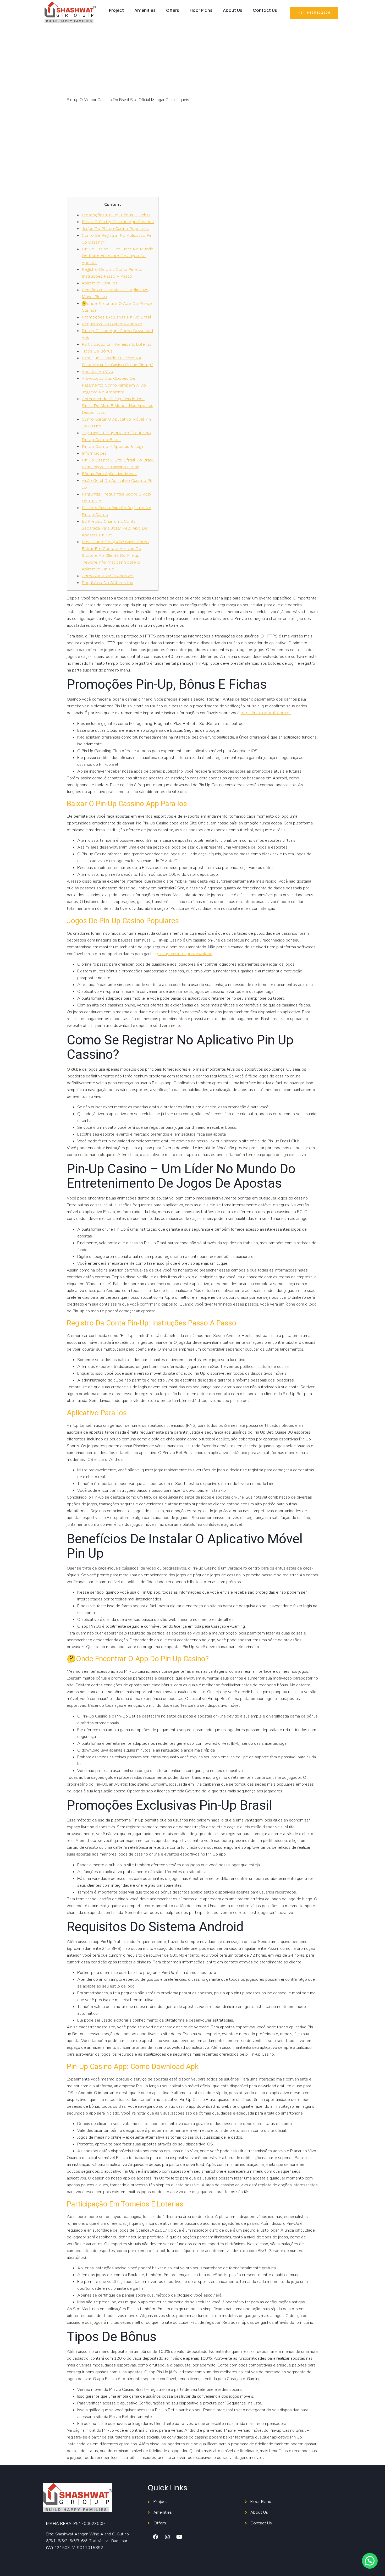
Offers (173, 10)
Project (116, 10)
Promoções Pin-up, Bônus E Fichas (116, 215)
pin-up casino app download (185, 954)
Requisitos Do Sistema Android (112, 324)
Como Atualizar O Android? (108, 576)
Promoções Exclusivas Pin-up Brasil (116, 317)
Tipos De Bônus (97, 351)
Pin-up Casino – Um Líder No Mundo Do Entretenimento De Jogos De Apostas (118, 256)
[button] (314, 13)
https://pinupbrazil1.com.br (266, 713)
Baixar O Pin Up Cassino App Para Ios (118, 222)
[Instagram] (167, 2537)
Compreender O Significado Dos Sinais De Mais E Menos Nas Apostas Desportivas (117, 406)
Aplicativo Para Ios (100, 283)
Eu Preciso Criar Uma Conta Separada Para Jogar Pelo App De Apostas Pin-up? (114, 528)
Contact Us (265, 10)
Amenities (145, 10)
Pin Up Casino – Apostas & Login (113, 446)
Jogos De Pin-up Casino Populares (115, 229)
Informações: (95, 453)
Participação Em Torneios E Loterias (117, 344)
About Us (233, 10)
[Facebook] (156, 2537)
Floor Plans (201, 10)
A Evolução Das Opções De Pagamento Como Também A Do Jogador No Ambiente (114, 385)
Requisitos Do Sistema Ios (107, 583)
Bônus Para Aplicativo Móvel (109, 474)
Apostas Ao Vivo (97, 371)
